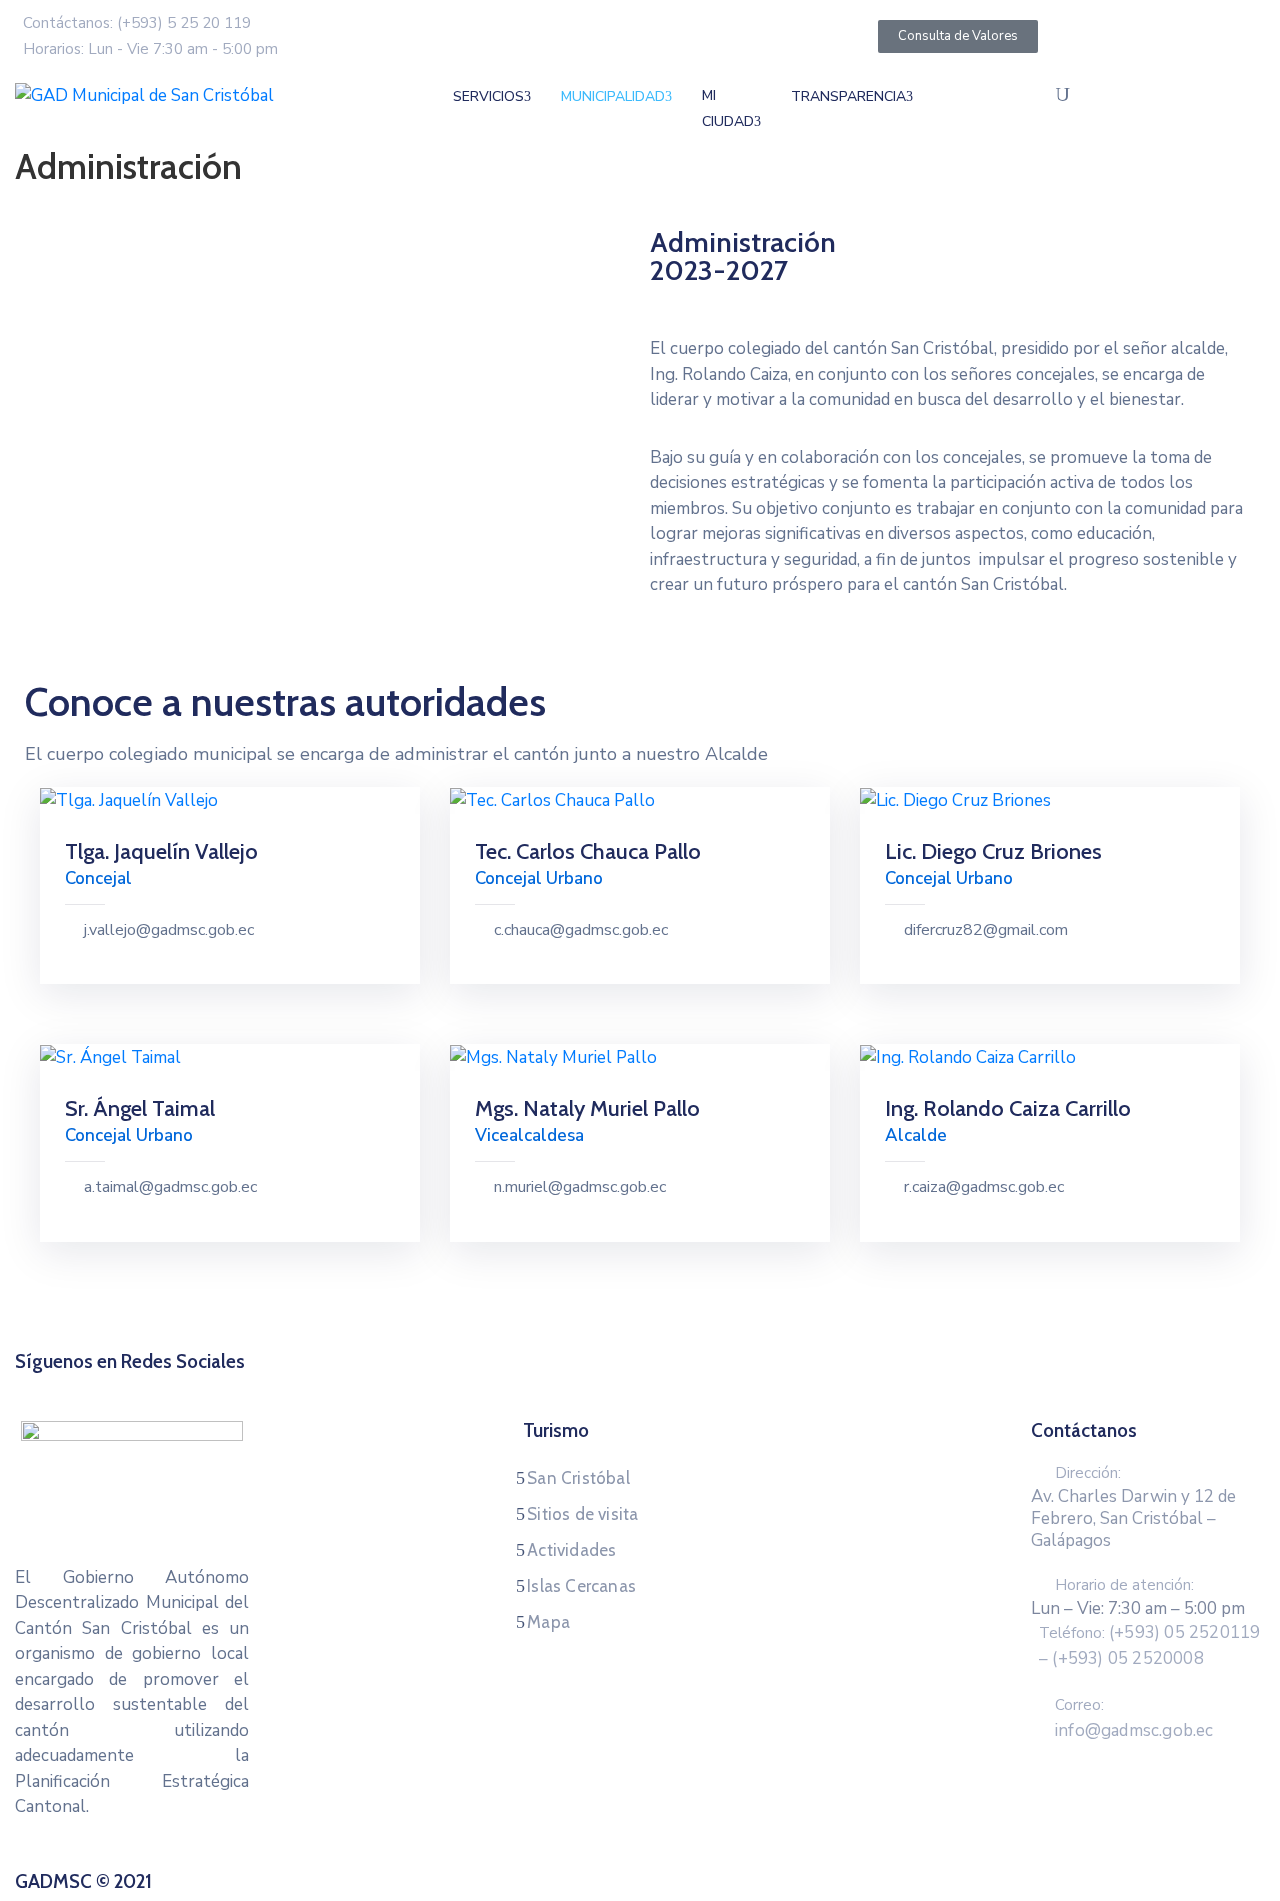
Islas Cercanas (581, 1586)
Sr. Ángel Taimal (140, 1108)
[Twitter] (621, 1386)
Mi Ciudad (728, 108)
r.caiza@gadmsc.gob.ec (984, 1187)
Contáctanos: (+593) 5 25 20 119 (137, 23)
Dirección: (1088, 1473)
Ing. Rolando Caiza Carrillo (1008, 1108)
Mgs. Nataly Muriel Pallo (587, 1108)
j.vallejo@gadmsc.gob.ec (169, 930)
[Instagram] (659, 1386)
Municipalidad (613, 96)
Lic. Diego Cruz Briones (993, 851)
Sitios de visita (582, 1514)
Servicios (488, 96)
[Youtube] (697, 1386)
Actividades (571, 1550)
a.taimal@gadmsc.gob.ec (170, 1187)
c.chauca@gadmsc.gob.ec (581, 930)
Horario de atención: (1124, 1585)
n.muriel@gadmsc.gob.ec (580, 1187)
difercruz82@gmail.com (986, 930)
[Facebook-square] (583, 1386)
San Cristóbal (578, 1478)
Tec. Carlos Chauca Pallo (588, 851)
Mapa (548, 1622)
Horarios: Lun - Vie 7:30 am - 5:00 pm (150, 49)
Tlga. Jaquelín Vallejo (161, 851)
